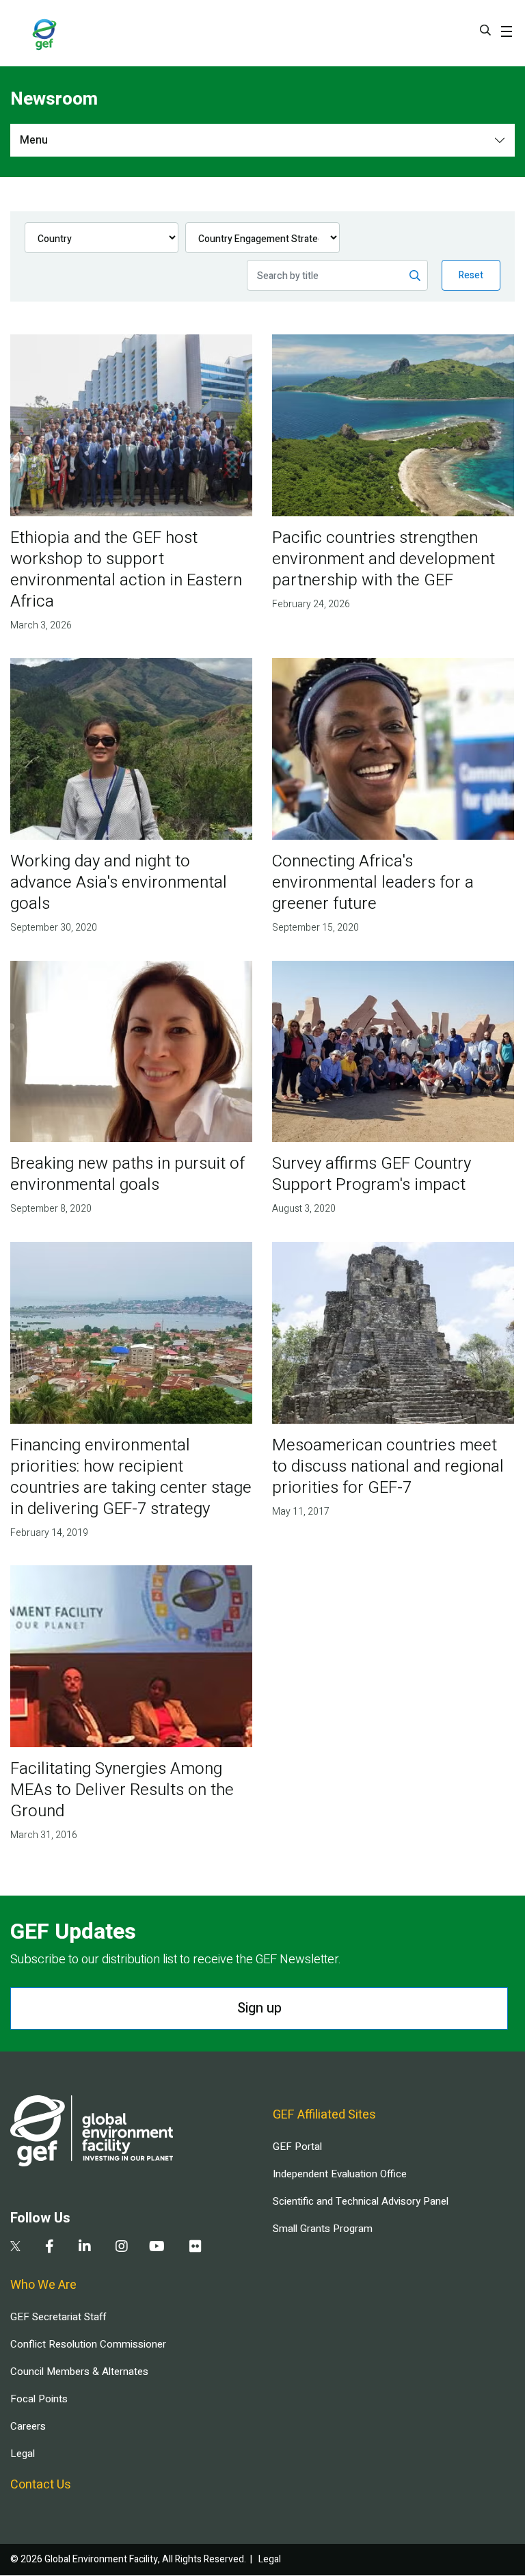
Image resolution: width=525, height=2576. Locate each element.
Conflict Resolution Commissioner (88, 2344)
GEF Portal (297, 2147)
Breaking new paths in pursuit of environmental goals (127, 1174)
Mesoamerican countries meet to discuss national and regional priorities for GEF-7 (388, 1466)
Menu (34, 140)
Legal (23, 2454)
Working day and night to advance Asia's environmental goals (119, 882)
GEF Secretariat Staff (58, 2317)
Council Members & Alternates (79, 2372)
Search (485, 30)
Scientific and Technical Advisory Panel (361, 2201)
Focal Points (39, 2399)
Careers (28, 2426)
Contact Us (41, 2485)
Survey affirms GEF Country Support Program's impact (372, 1174)
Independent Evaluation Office (340, 2174)
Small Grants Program (323, 2229)
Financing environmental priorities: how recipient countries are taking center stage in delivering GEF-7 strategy (131, 1477)
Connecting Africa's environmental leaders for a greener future (373, 882)
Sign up (259, 2008)
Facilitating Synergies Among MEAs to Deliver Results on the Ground (122, 1790)
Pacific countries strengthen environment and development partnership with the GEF (383, 559)
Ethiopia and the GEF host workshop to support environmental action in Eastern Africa (126, 570)
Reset (471, 275)
